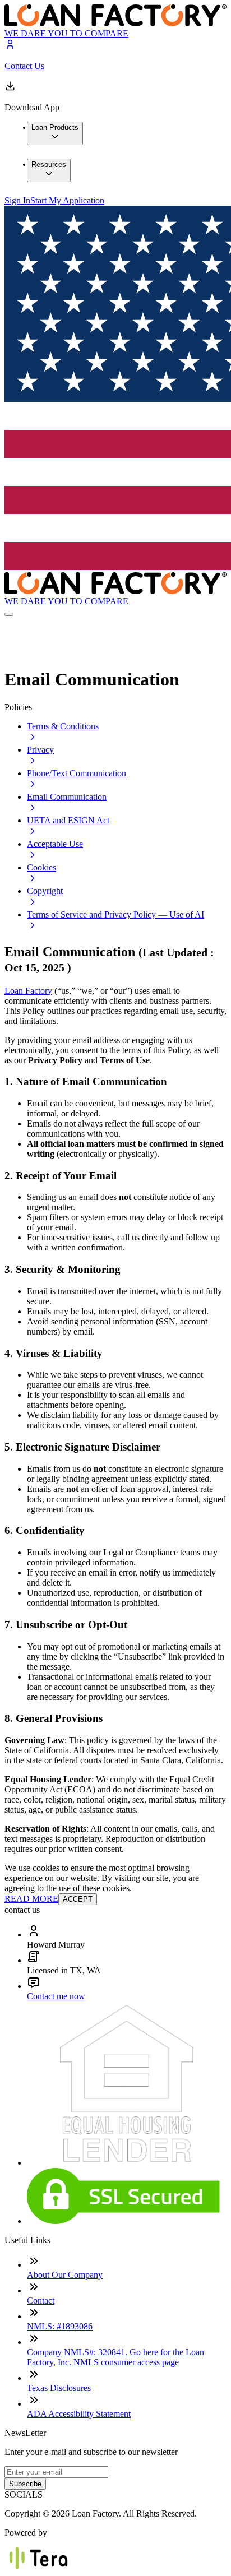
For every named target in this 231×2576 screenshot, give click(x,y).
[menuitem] (55, 133)
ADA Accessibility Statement (79, 2414)
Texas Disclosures (59, 2388)
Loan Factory (28, 991)
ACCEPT (78, 1899)
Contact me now (56, 1996)
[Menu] (9, 614)
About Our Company (65, 2275)
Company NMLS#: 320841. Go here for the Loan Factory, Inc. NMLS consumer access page (115, 2357)
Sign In (17, 200)
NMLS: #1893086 (60, 2326)
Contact (41, 2301)
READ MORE (31, 1899)
